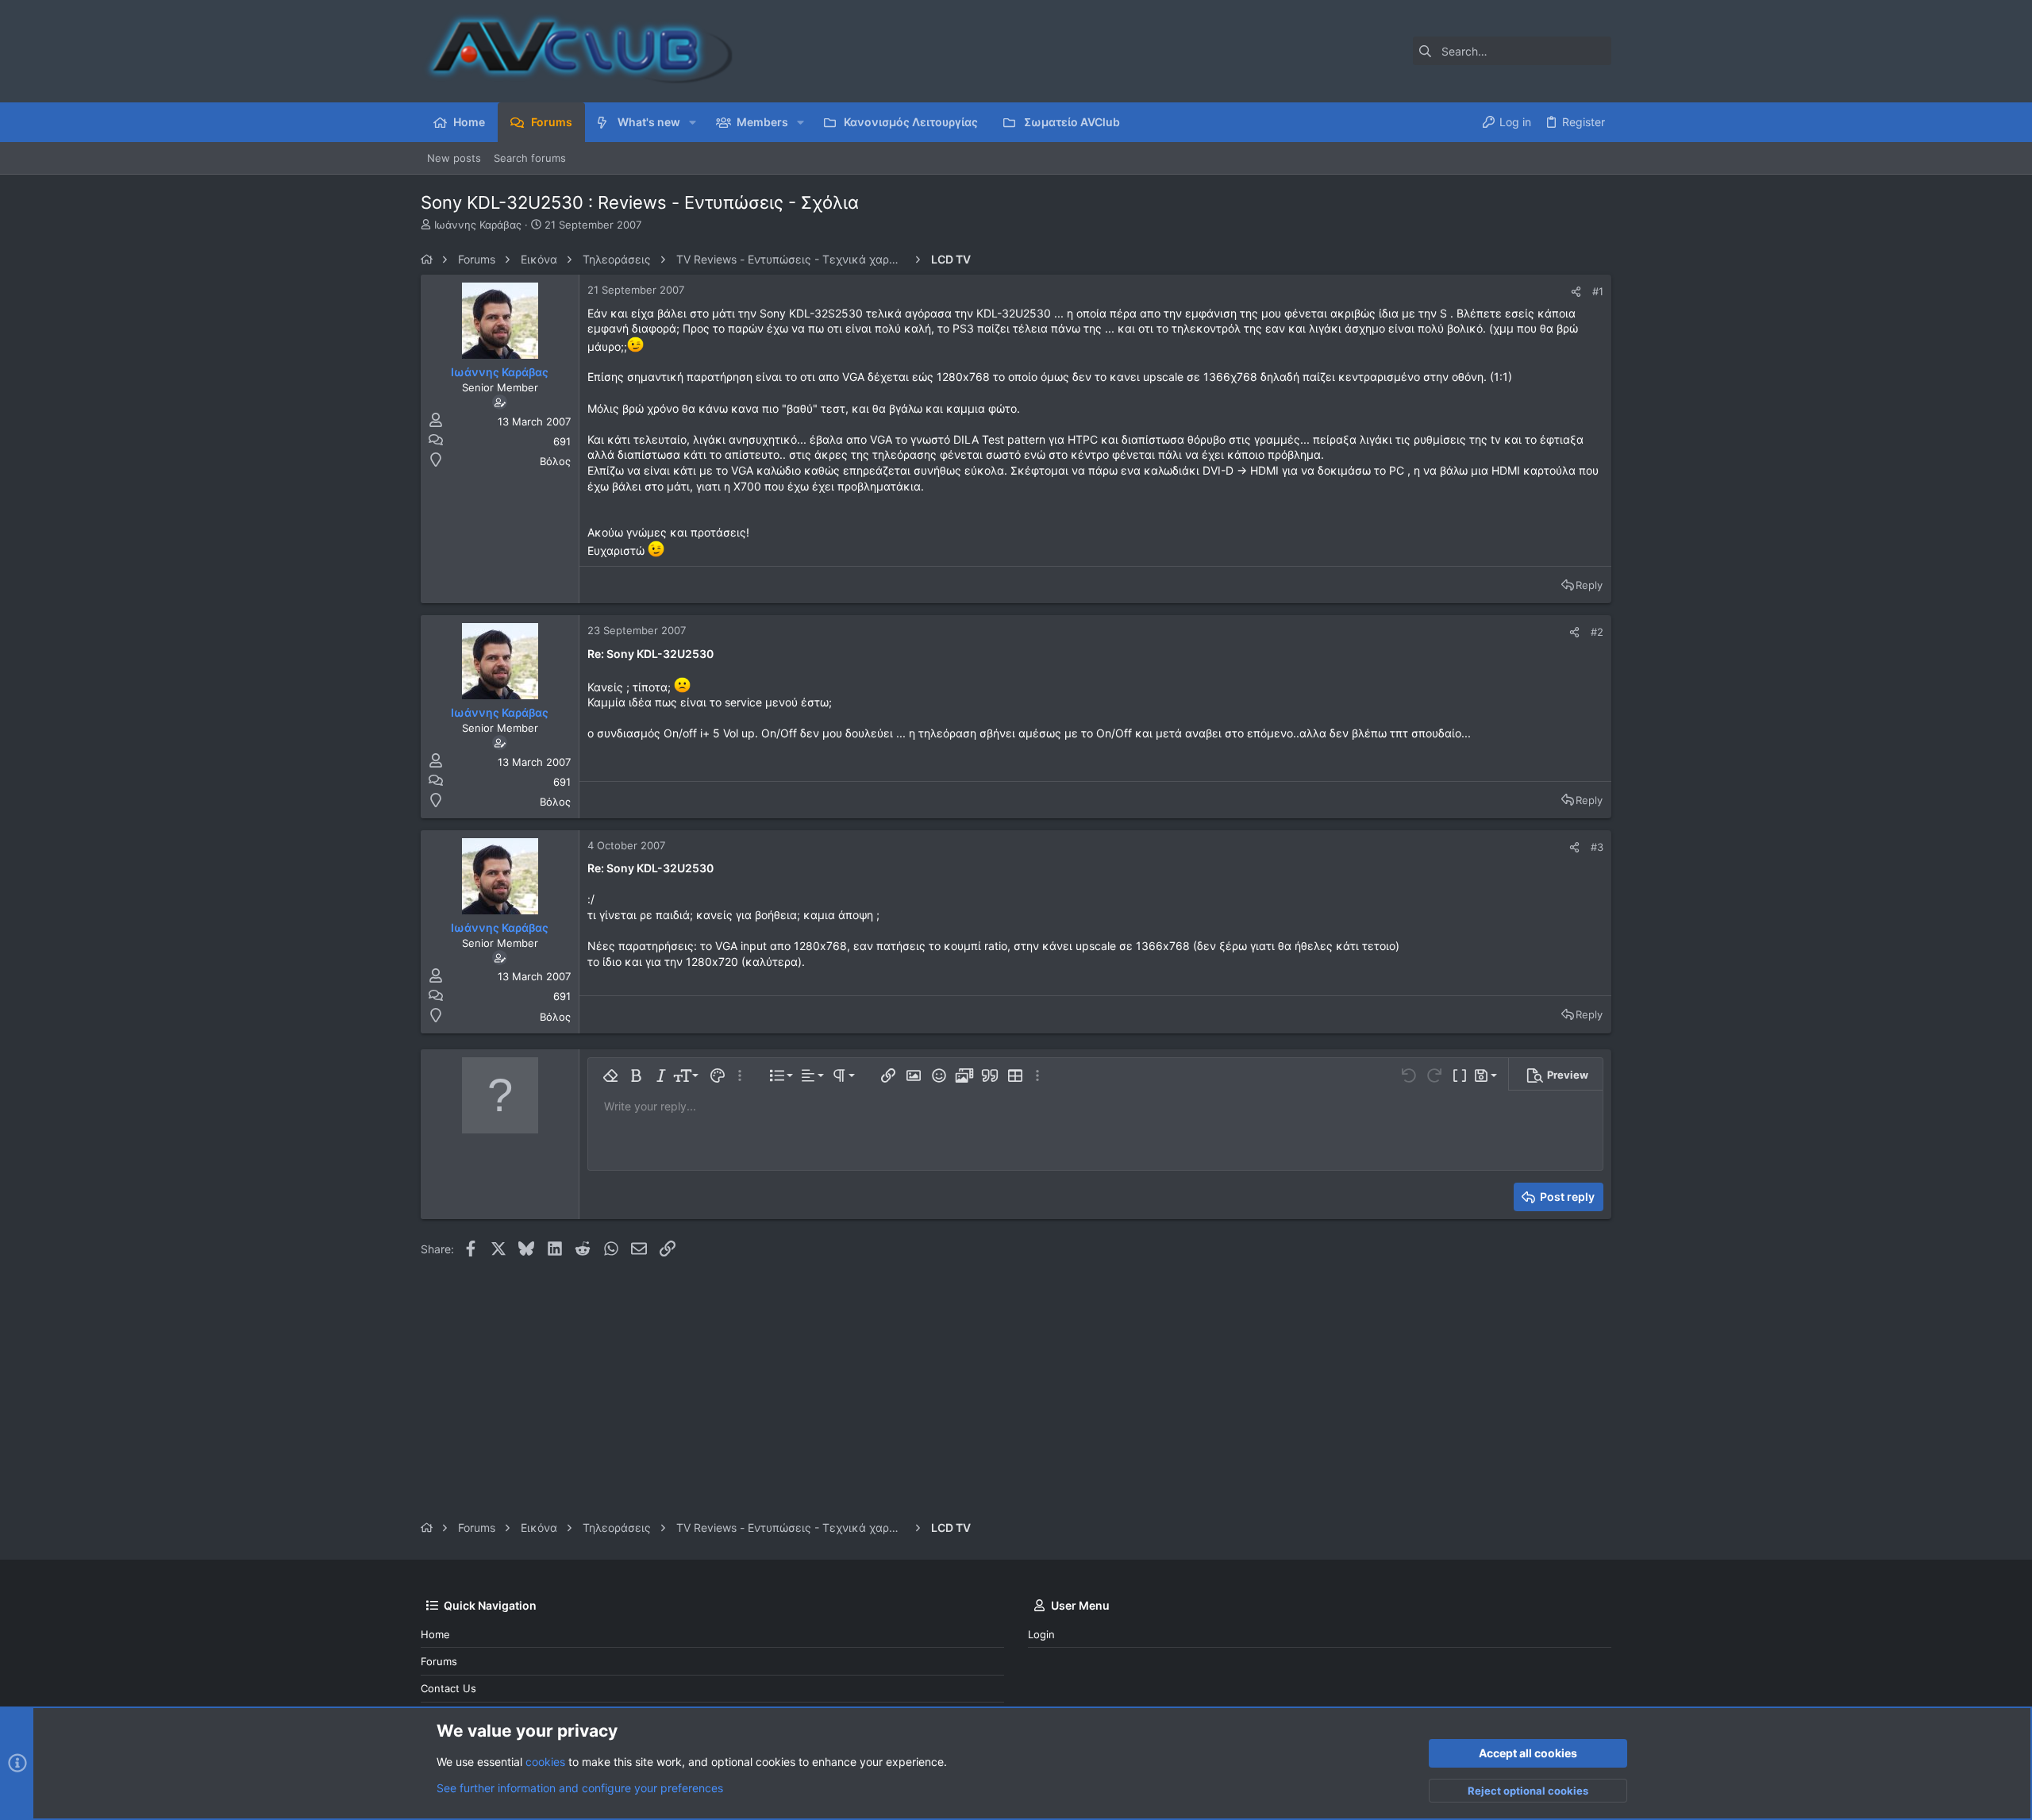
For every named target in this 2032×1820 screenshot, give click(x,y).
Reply (1589, 585)
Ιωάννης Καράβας (478, 225)
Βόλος (555, 461)
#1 (1598, 291)
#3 (1597, 847)
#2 (1597, 632)
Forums (439, 1661)
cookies (545, 1762)
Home (435, 1634)
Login (1041, 1634)
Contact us (448, 1688)
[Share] (1576, 292)
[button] (693, 122)
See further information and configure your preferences (580, 1788)
